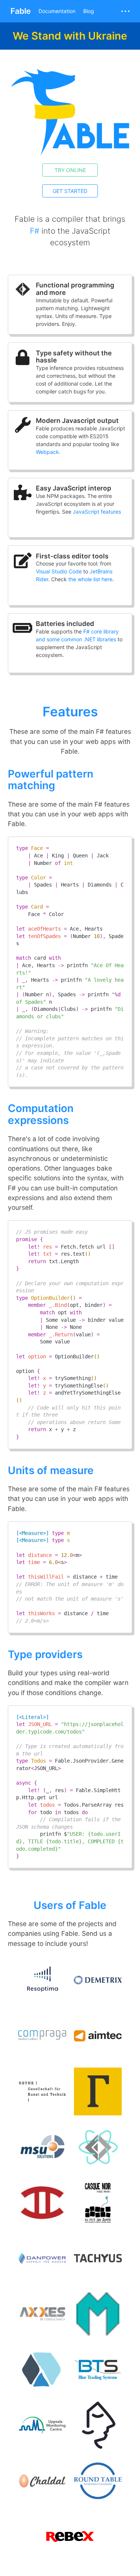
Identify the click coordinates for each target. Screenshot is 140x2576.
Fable (21, 11)
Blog (89, 11)
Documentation (57, 11)
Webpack (47, 452)
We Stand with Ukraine (70, 36)
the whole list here (90, 579)
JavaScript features (97, 512)
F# (35, 231)
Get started (70, 191)
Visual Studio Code (59, 571)
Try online (70, 170)
